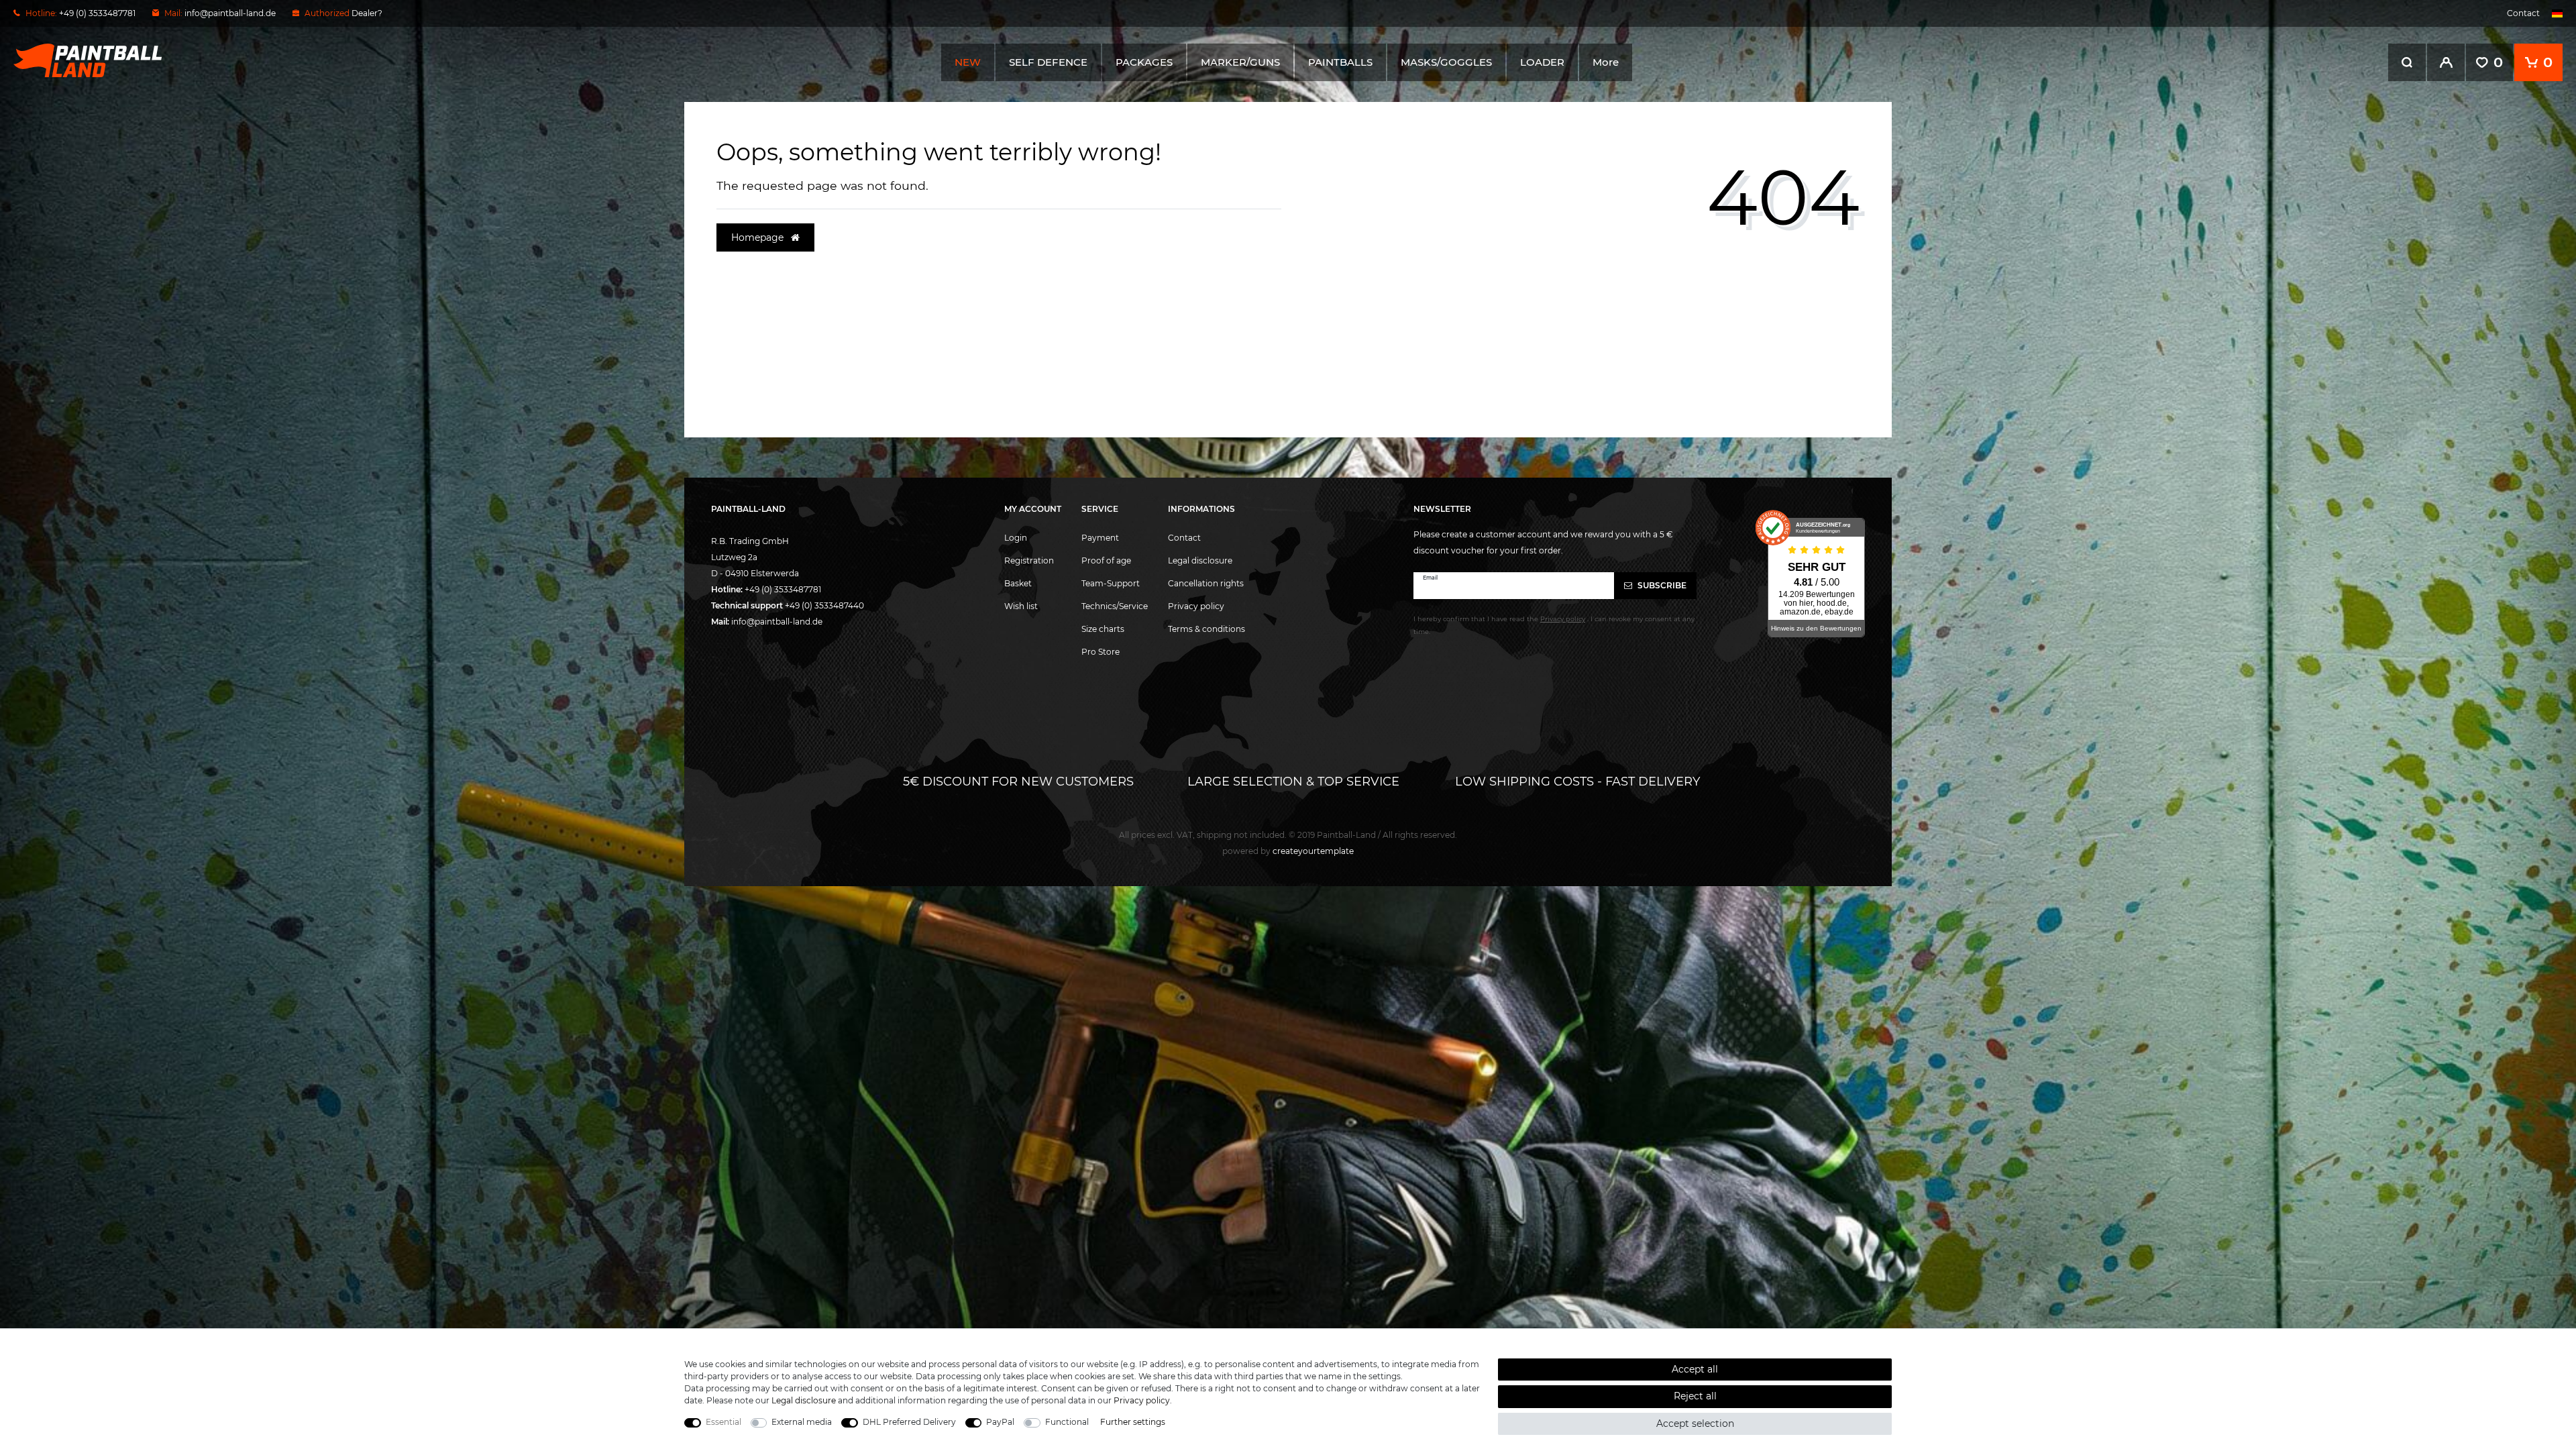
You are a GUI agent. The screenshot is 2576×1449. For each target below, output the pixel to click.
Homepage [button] (759, 237)
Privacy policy (1196, 606)
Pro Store (1101, 652)
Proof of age (1106, 560)
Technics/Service (1115, 606)
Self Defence (1048, 62)
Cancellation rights (1206, 583)
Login (1016, 538)
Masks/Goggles (1446, 62)
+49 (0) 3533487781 (783, 589)
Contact (2523, 13)
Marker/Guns (1240, 62)
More (1606, 62)
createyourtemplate (1288, 851)
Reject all (1695, 1396)
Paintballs (1340, 62)
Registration (1029, 560)
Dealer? (367, 13)
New (968, 62)
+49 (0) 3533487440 (824, 605)
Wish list (1021, 606)
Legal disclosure (1200, 560)
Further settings (1133, 1422)
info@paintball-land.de (230, 13)
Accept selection (1695, 1424)
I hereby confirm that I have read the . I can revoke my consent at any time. (1554, 625)
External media (802, 1422)
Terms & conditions (1206, 629)
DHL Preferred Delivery (909, 1422)
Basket (1018, 583)
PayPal (1000, 1422)
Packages (1144, 62)
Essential (723, 1422)
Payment (1100, 538)
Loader (1542, 62)
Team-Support (1111, 583)
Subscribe (1661, 585)
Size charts (1103, 629)
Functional (1067, 1422)
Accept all (1695, 1369)
